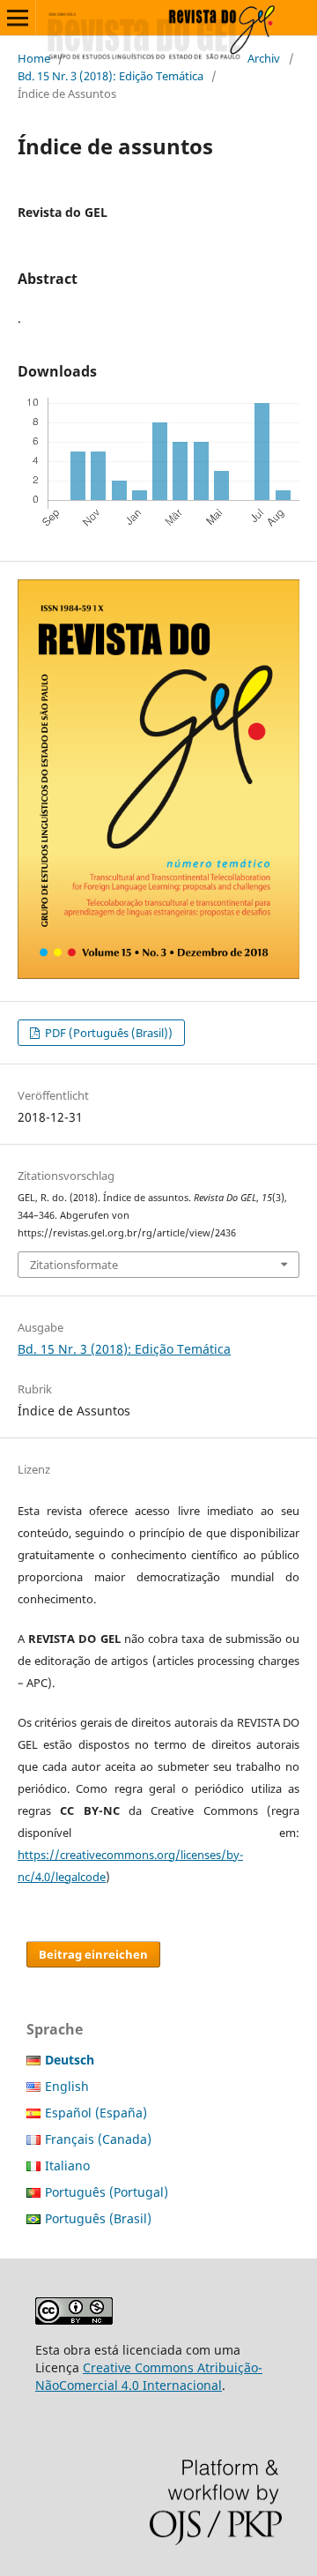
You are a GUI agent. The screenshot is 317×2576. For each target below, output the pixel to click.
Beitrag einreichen (93, 1954)
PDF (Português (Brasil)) (107, 1033)
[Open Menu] (18, 18)
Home (34, 58)
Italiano (67, 2165)
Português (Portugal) (107, 2192)
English (67, 2086)
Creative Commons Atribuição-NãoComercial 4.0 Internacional (149, 2376)
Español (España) (96, 2113)
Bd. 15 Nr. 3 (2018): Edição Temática (111, 76)
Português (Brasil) (98, 2218)
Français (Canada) (98, 2139)
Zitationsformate (74, 1265)
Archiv (264, 58)
